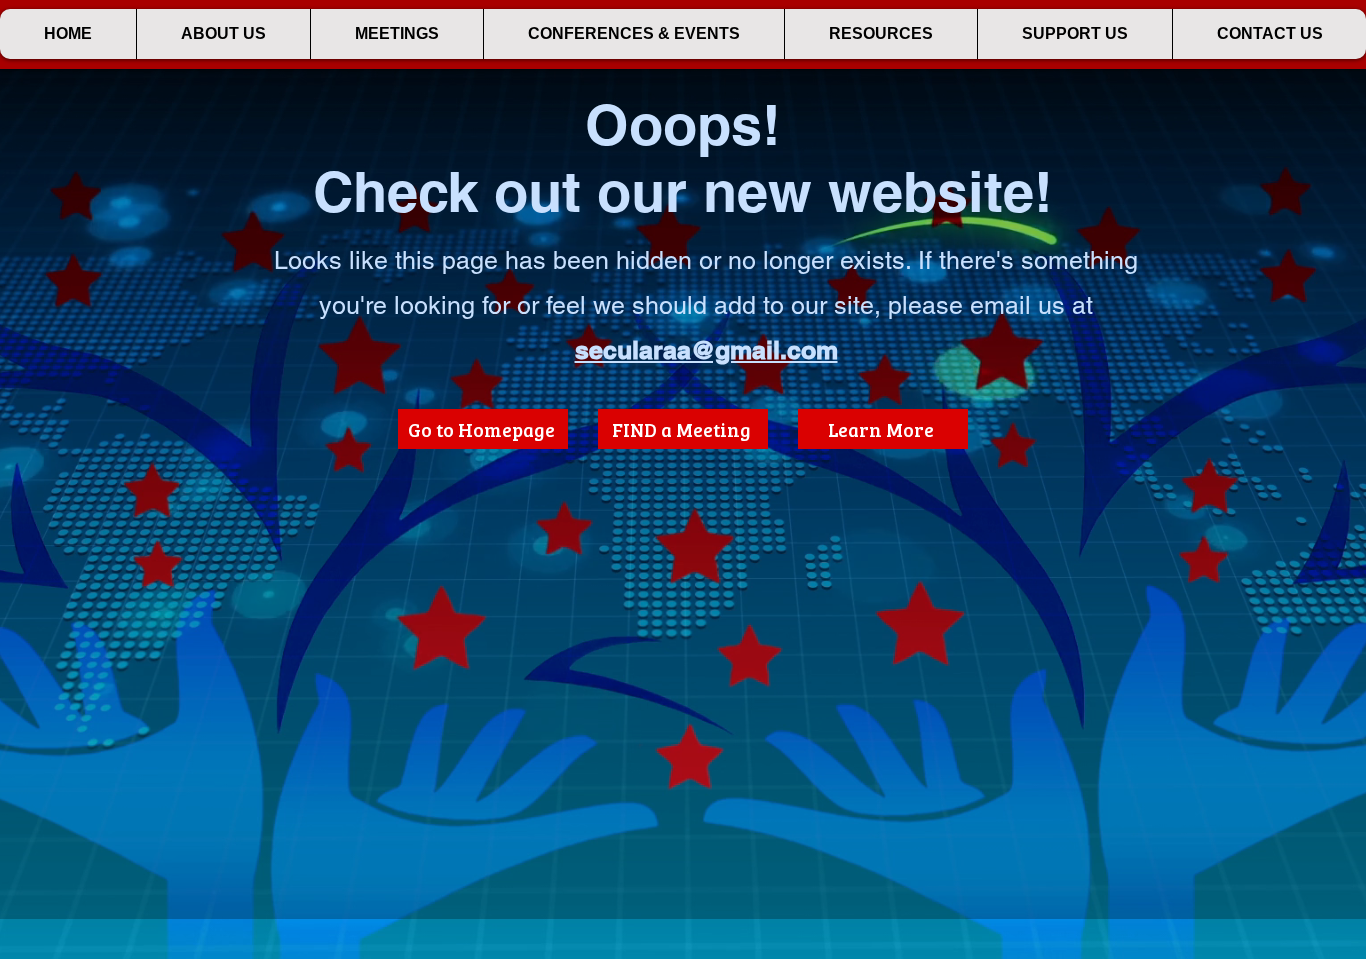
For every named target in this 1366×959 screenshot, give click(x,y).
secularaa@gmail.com (706, 350)
